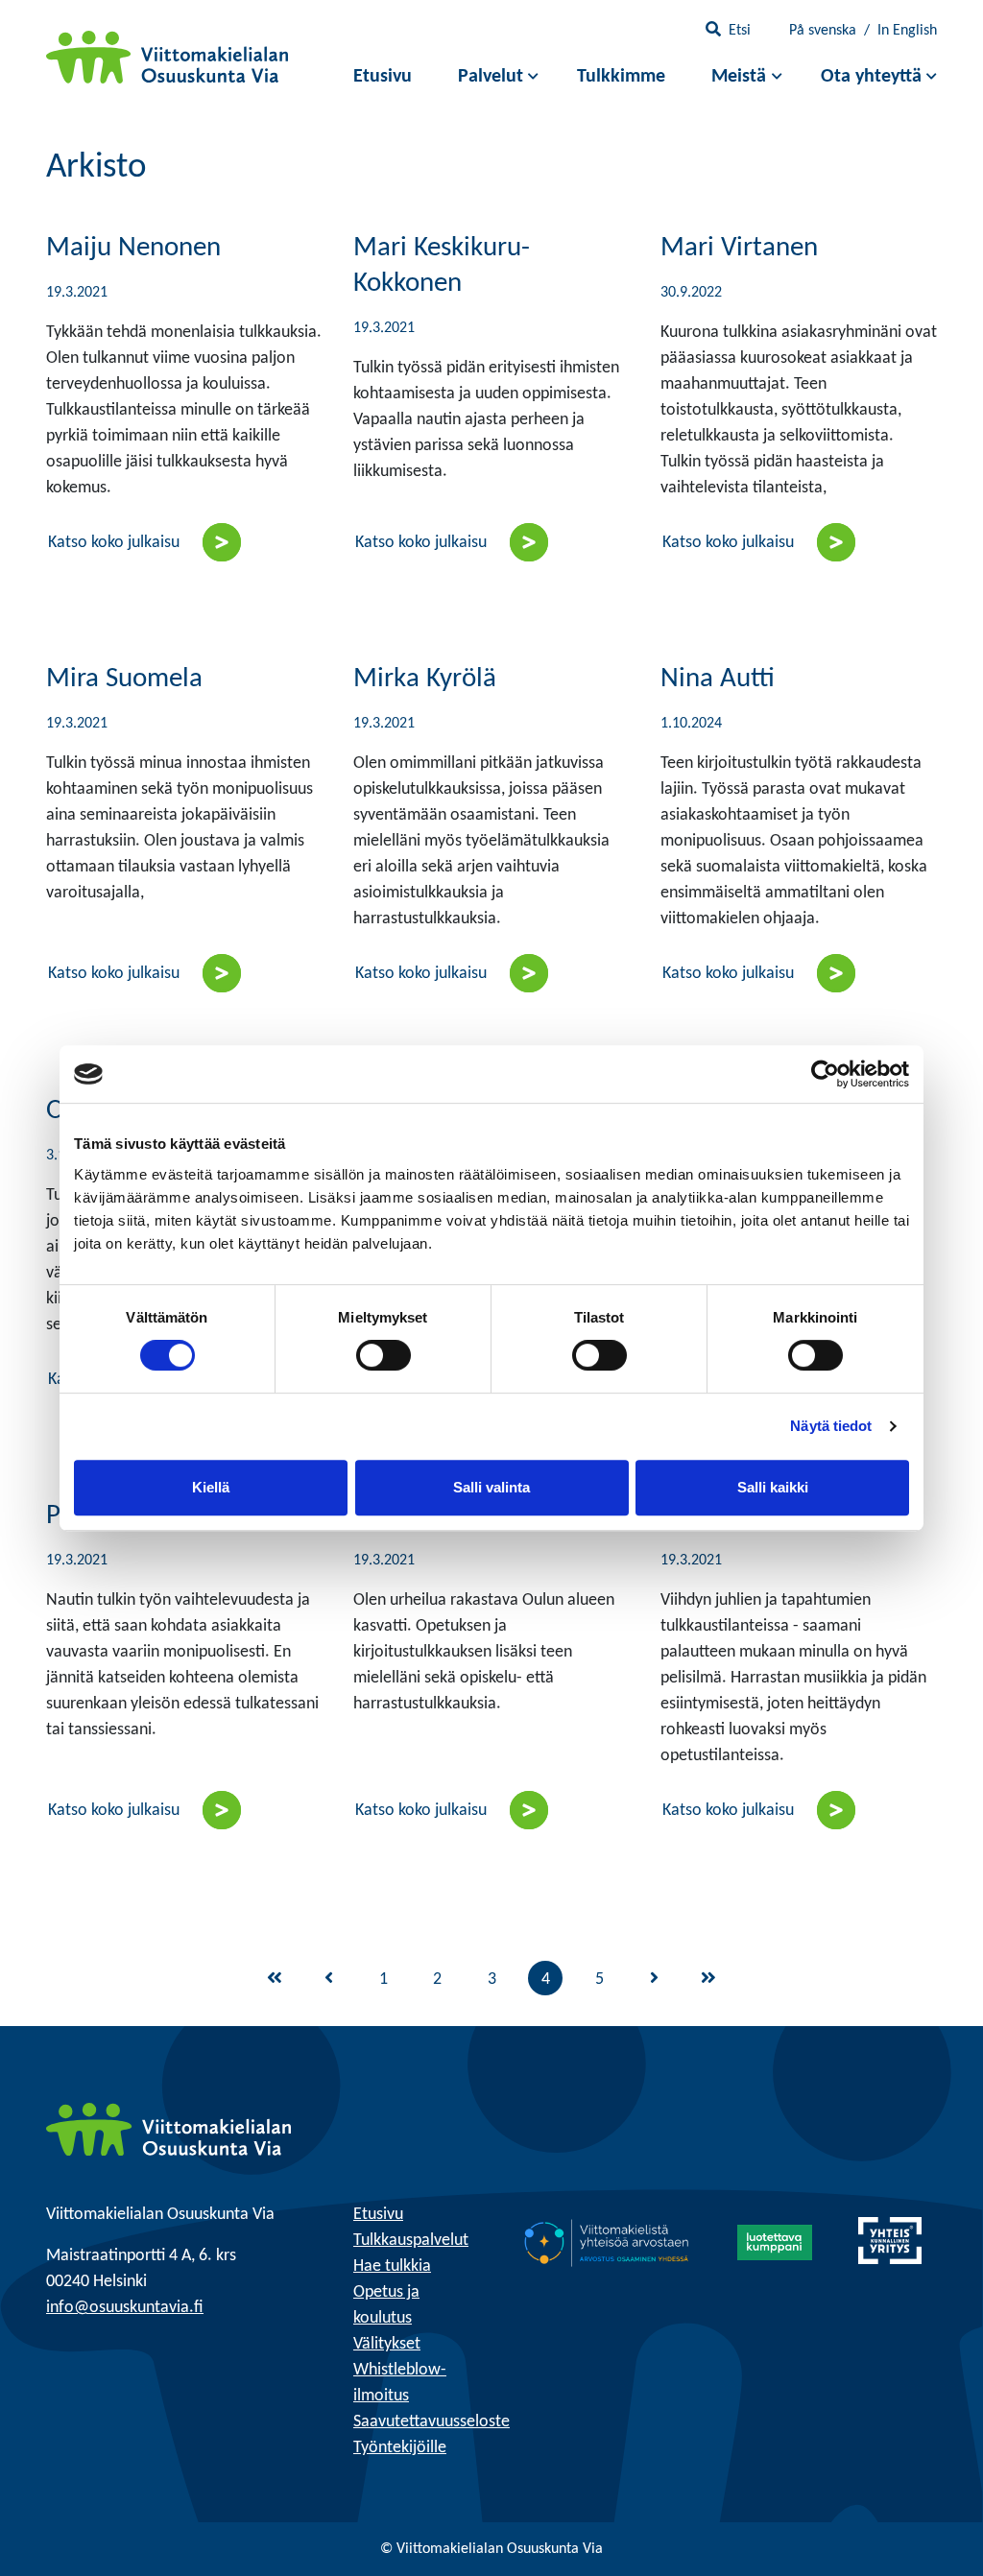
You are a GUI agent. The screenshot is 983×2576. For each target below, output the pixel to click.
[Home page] (168, 2129)
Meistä (739, 77)
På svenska (823, 31)
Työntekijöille (400, 2448)
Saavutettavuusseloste (432, 2422)
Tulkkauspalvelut (411, 2241)
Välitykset (387, 2344)
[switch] (384, 1355)
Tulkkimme (621, 77)
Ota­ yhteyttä (871, 77)
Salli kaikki (773, 1487)
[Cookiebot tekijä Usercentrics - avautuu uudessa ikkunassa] (825, 1074)
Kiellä (211, 1487)
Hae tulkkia (392, 2266)
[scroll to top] (928, 2521)
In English (907, 31)
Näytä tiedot (831, 1426)
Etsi (740, 31)
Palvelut (491, 77)
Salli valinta (491, 1487)
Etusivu (383, 77)
